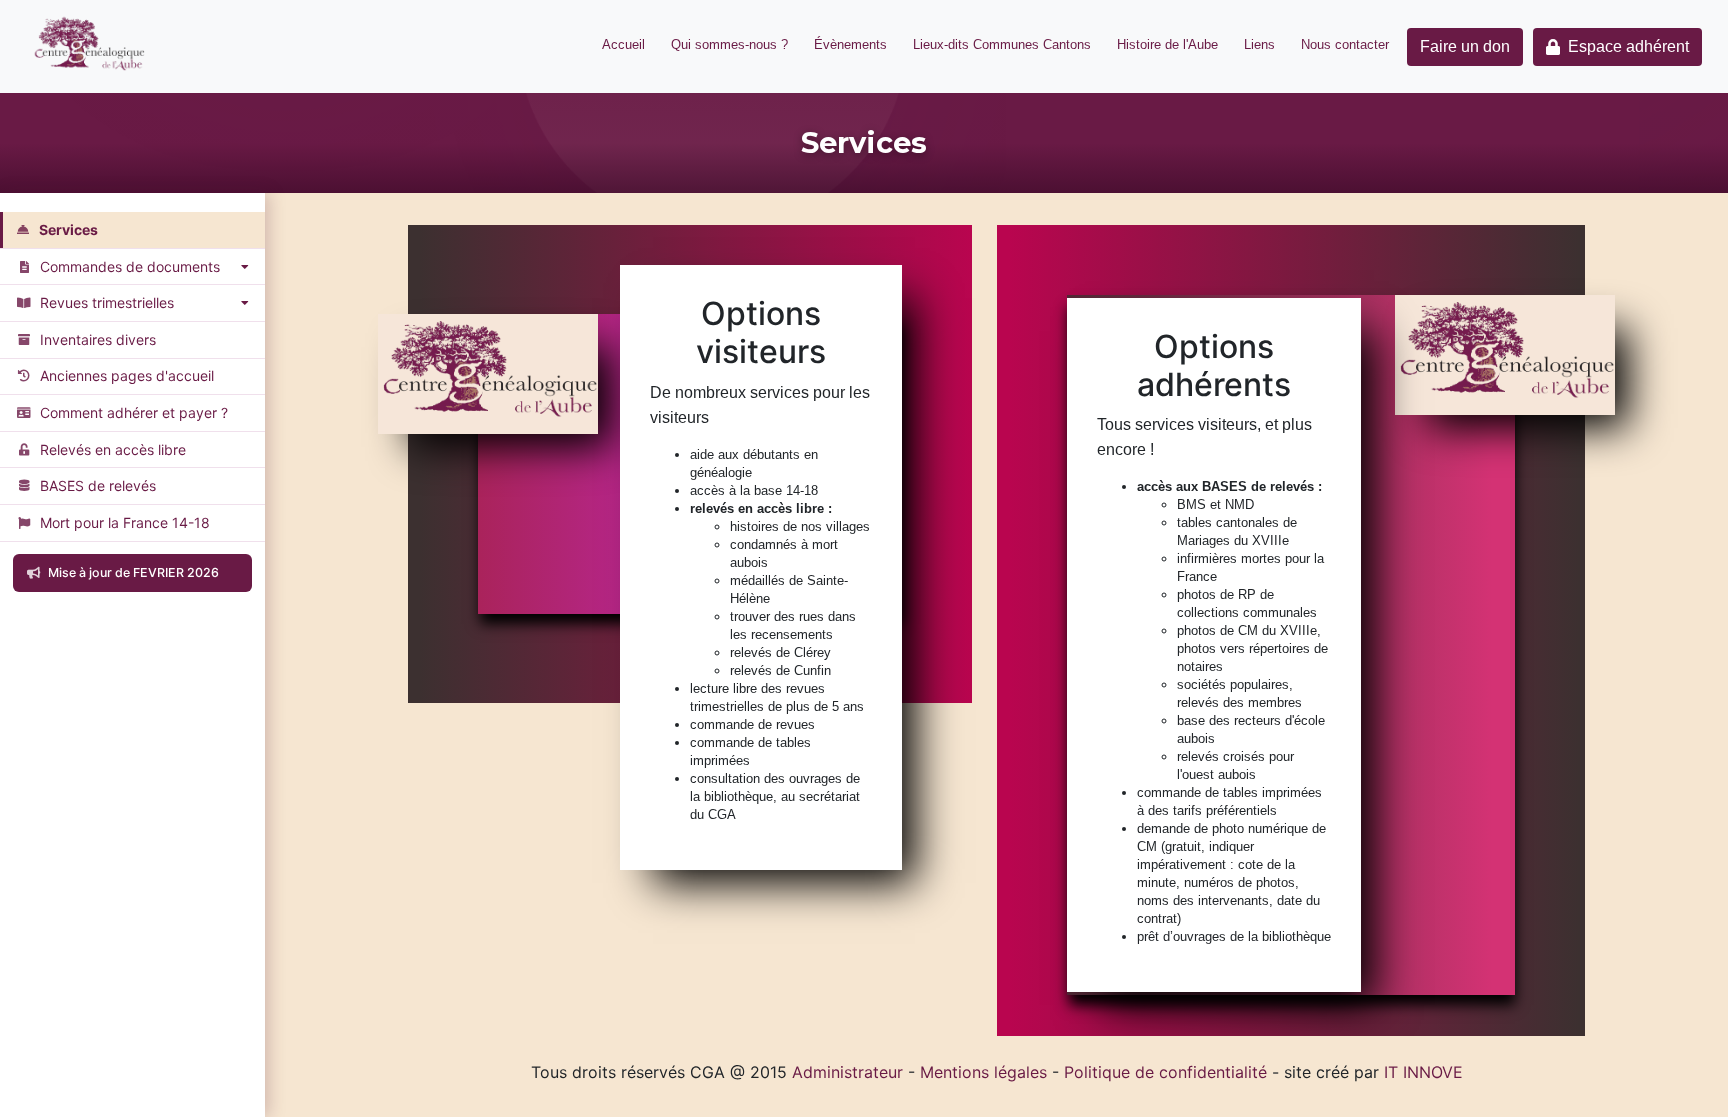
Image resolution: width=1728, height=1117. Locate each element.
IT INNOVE (1423, 1072)
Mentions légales (983, 1072)
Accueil (623, 44)
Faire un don (1465, 46)
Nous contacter (1345, 44)
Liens (1259, 44)
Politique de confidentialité (1165, 1072)
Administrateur (847, 1072)
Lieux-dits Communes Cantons (1002, 44)
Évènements (850, 44)
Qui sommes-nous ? (729, 44)
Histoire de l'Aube (1167, 44)
